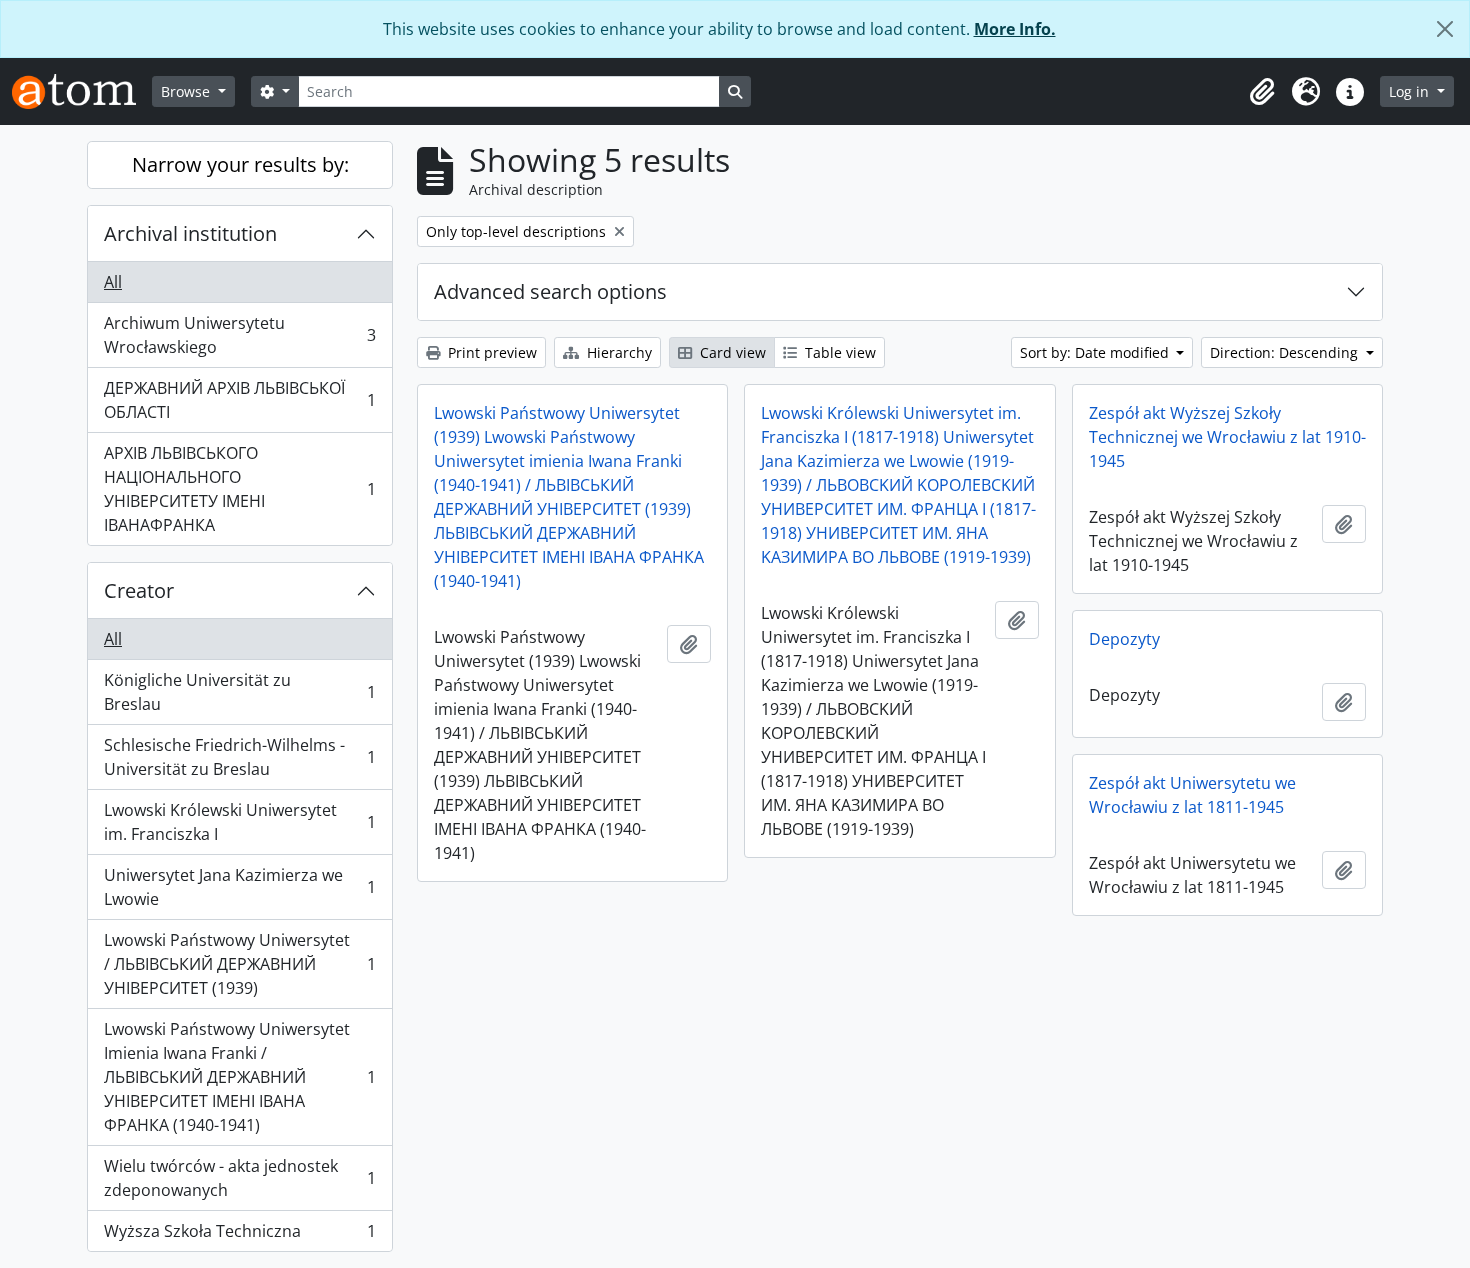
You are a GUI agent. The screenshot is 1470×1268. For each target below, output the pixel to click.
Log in (1411, 91)
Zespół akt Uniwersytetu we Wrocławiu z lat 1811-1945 (1192, 795)
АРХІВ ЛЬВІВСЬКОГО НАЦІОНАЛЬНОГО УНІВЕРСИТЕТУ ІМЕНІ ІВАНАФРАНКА (239, 489)
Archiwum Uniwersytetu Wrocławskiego (239, 335)
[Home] (82, 91)
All (113, 282)
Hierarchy (617, 352)
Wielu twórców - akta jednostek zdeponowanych (239, 1178)
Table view (838, 352)
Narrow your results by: (240, 164)
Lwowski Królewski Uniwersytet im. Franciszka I (239, 822)
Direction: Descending (1286, 352)
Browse (187, 91)
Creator (139, 590)
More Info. (1015, 29)
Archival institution (190, 233)
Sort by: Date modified (1096, 352)
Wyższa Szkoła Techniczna (239, 1235)
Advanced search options (550, 291)
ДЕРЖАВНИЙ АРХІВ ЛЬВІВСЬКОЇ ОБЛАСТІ (239, 400)
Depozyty (1124, 639)
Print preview (490, 352)
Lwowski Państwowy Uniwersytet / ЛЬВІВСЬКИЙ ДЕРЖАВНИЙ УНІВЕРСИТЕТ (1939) (239, 964)
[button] (1262, 92)
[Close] (1445, 29)
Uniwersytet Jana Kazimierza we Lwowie (239, 887)
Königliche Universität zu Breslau (239, 692)
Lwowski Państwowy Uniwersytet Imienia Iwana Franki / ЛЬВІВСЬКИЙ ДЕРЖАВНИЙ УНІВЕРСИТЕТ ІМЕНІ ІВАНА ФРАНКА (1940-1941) (239, 1077)
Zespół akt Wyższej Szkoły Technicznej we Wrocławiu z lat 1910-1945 (1227, 437)
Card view (731, 352)
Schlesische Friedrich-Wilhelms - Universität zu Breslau (239, 757)
